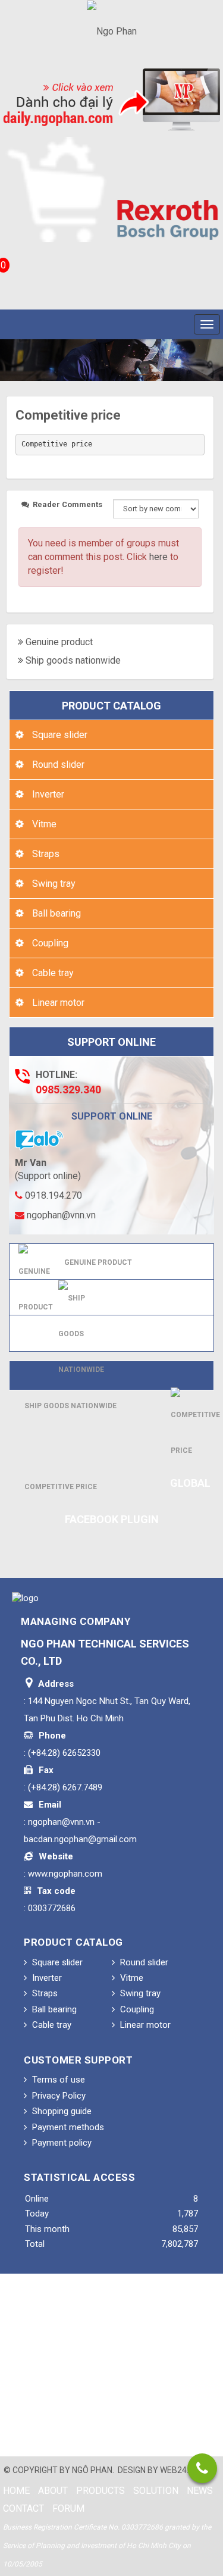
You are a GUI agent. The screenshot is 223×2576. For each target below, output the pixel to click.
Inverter (47, 794)
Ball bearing (55, 913)
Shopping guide (61, 2111)
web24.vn (180, 2470)
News (200, 2491)
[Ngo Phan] (112, 31)
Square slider (59, 735)
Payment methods (67, 2127)
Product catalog (111, 706)
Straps (45, 854)
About (53, 2491)
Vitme (43, 824)
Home (16, 2491)
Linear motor (57, 1003)
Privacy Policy (58, 2096)
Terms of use (57, 2080)
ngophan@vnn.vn (60, 1215)
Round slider (57, 765)
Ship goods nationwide (73, 660)
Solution (156, 2491)
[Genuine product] (36, 1284)
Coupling (49, 943)
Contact (23, 2508)
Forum (68, 2508)
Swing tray (53, 884)
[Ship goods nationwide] (81, 1333)
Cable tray (52, 973)
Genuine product (59, 642)
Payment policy (61, 2143)
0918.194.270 (52, 1195)
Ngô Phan (92, 2470)
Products (100, 2491)
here (158, 557)
